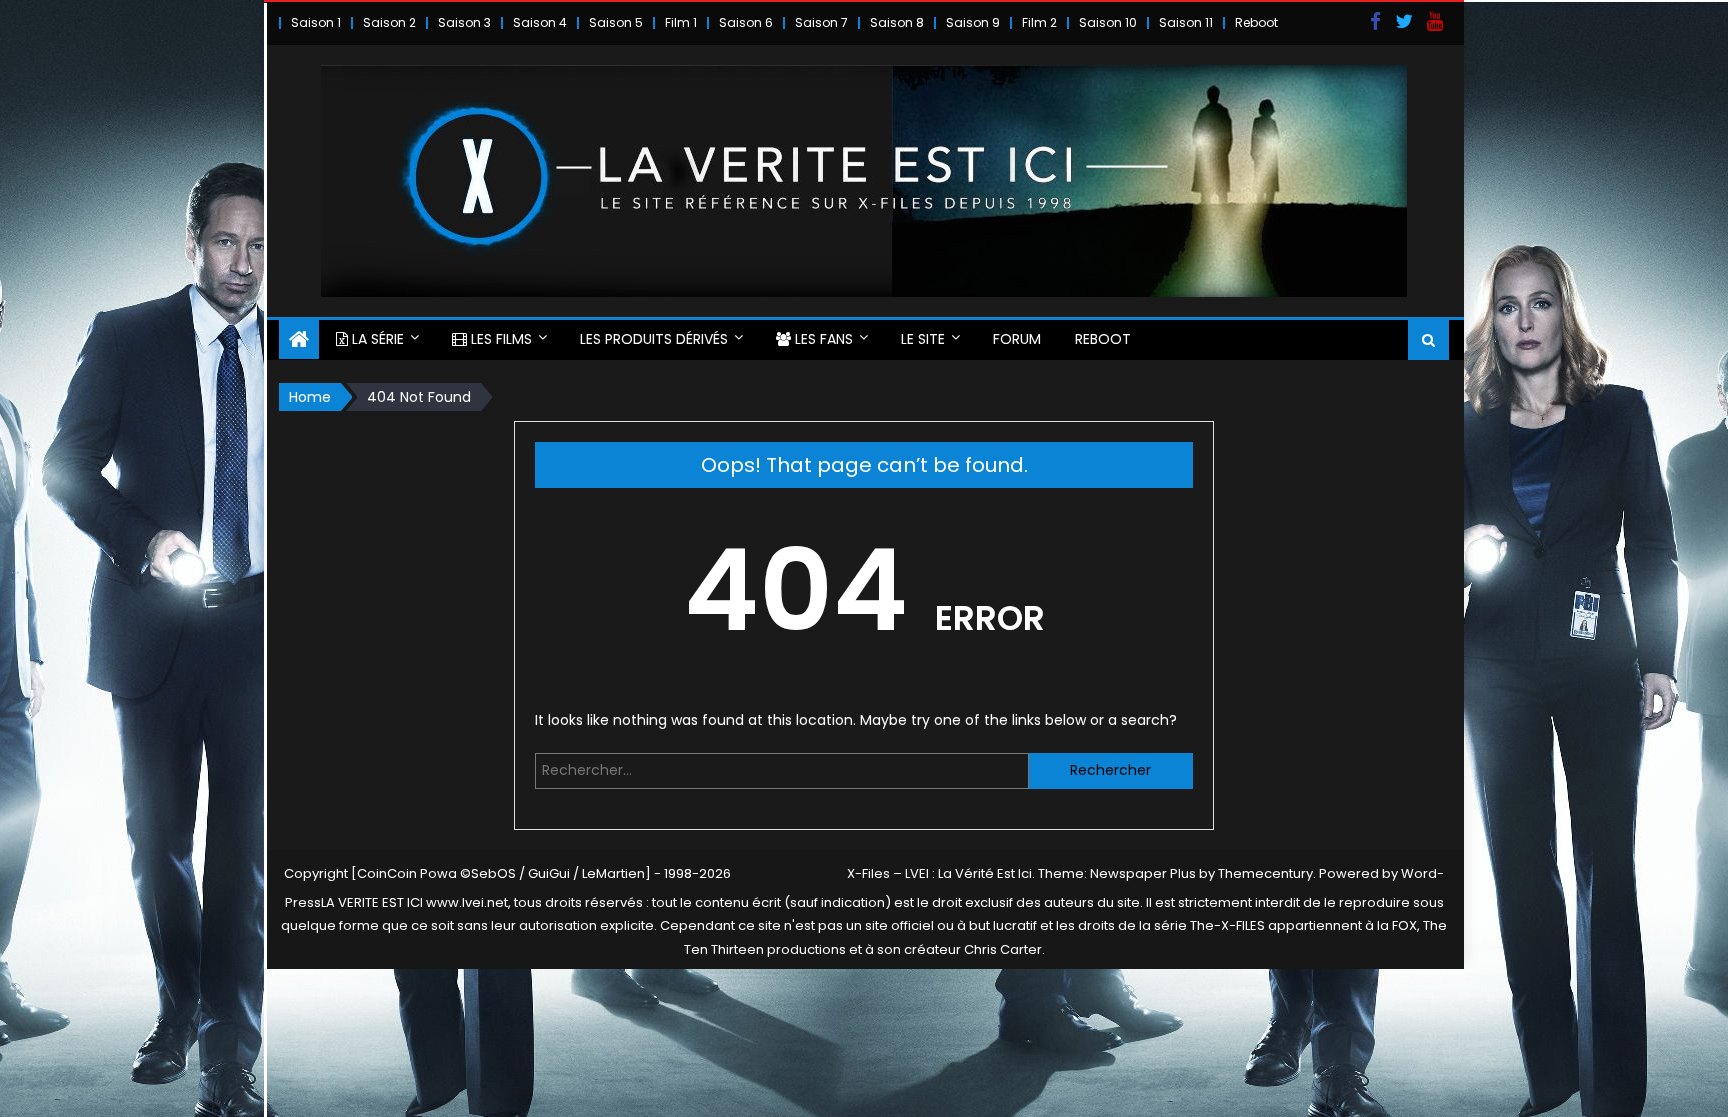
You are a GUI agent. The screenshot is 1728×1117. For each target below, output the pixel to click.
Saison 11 (1186, 22)
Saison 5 (616, 22)
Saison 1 (316, 22)
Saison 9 (973, 22)
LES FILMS (499, 339)
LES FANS (822, 339)
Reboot (1256, 22)
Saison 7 (821, 22)
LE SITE (923, 339)
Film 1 (681, 22)
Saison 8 (897, 22)
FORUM (1017, 339)
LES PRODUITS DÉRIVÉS (654, 339)
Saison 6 (746, 22)
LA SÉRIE (376, 339)
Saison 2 (389, 22)
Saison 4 (540, 22)
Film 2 (1039, 22)
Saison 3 (464, 22)
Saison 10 (1108, 22)
